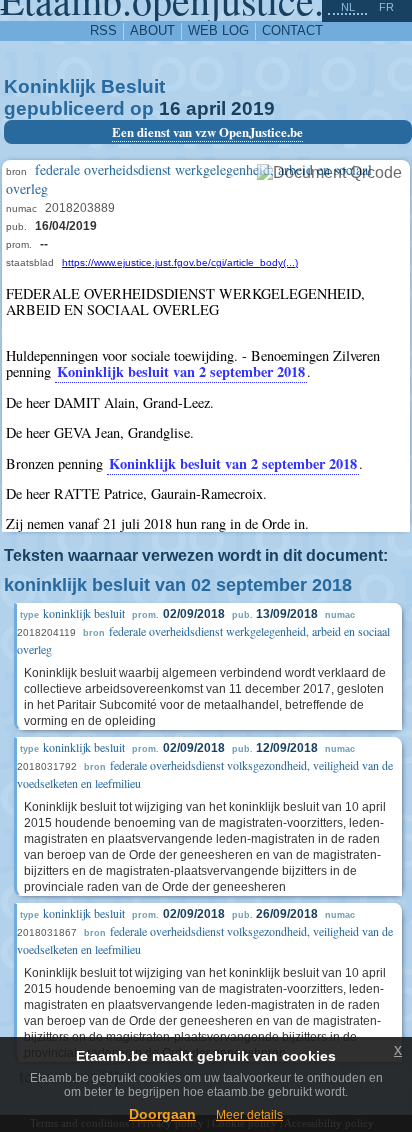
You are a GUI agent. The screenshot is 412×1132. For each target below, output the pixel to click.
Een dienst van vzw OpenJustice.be (207, 132)
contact (292, 30)
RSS (103, 30)
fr (386, 7)
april (206, 108)
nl (348, 7)
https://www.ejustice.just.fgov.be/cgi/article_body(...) (180, 262)
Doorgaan (162, 1114)
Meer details (249, 1115)
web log (218, 30)
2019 (253, 108)
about (152, 30)
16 (170, 108)
